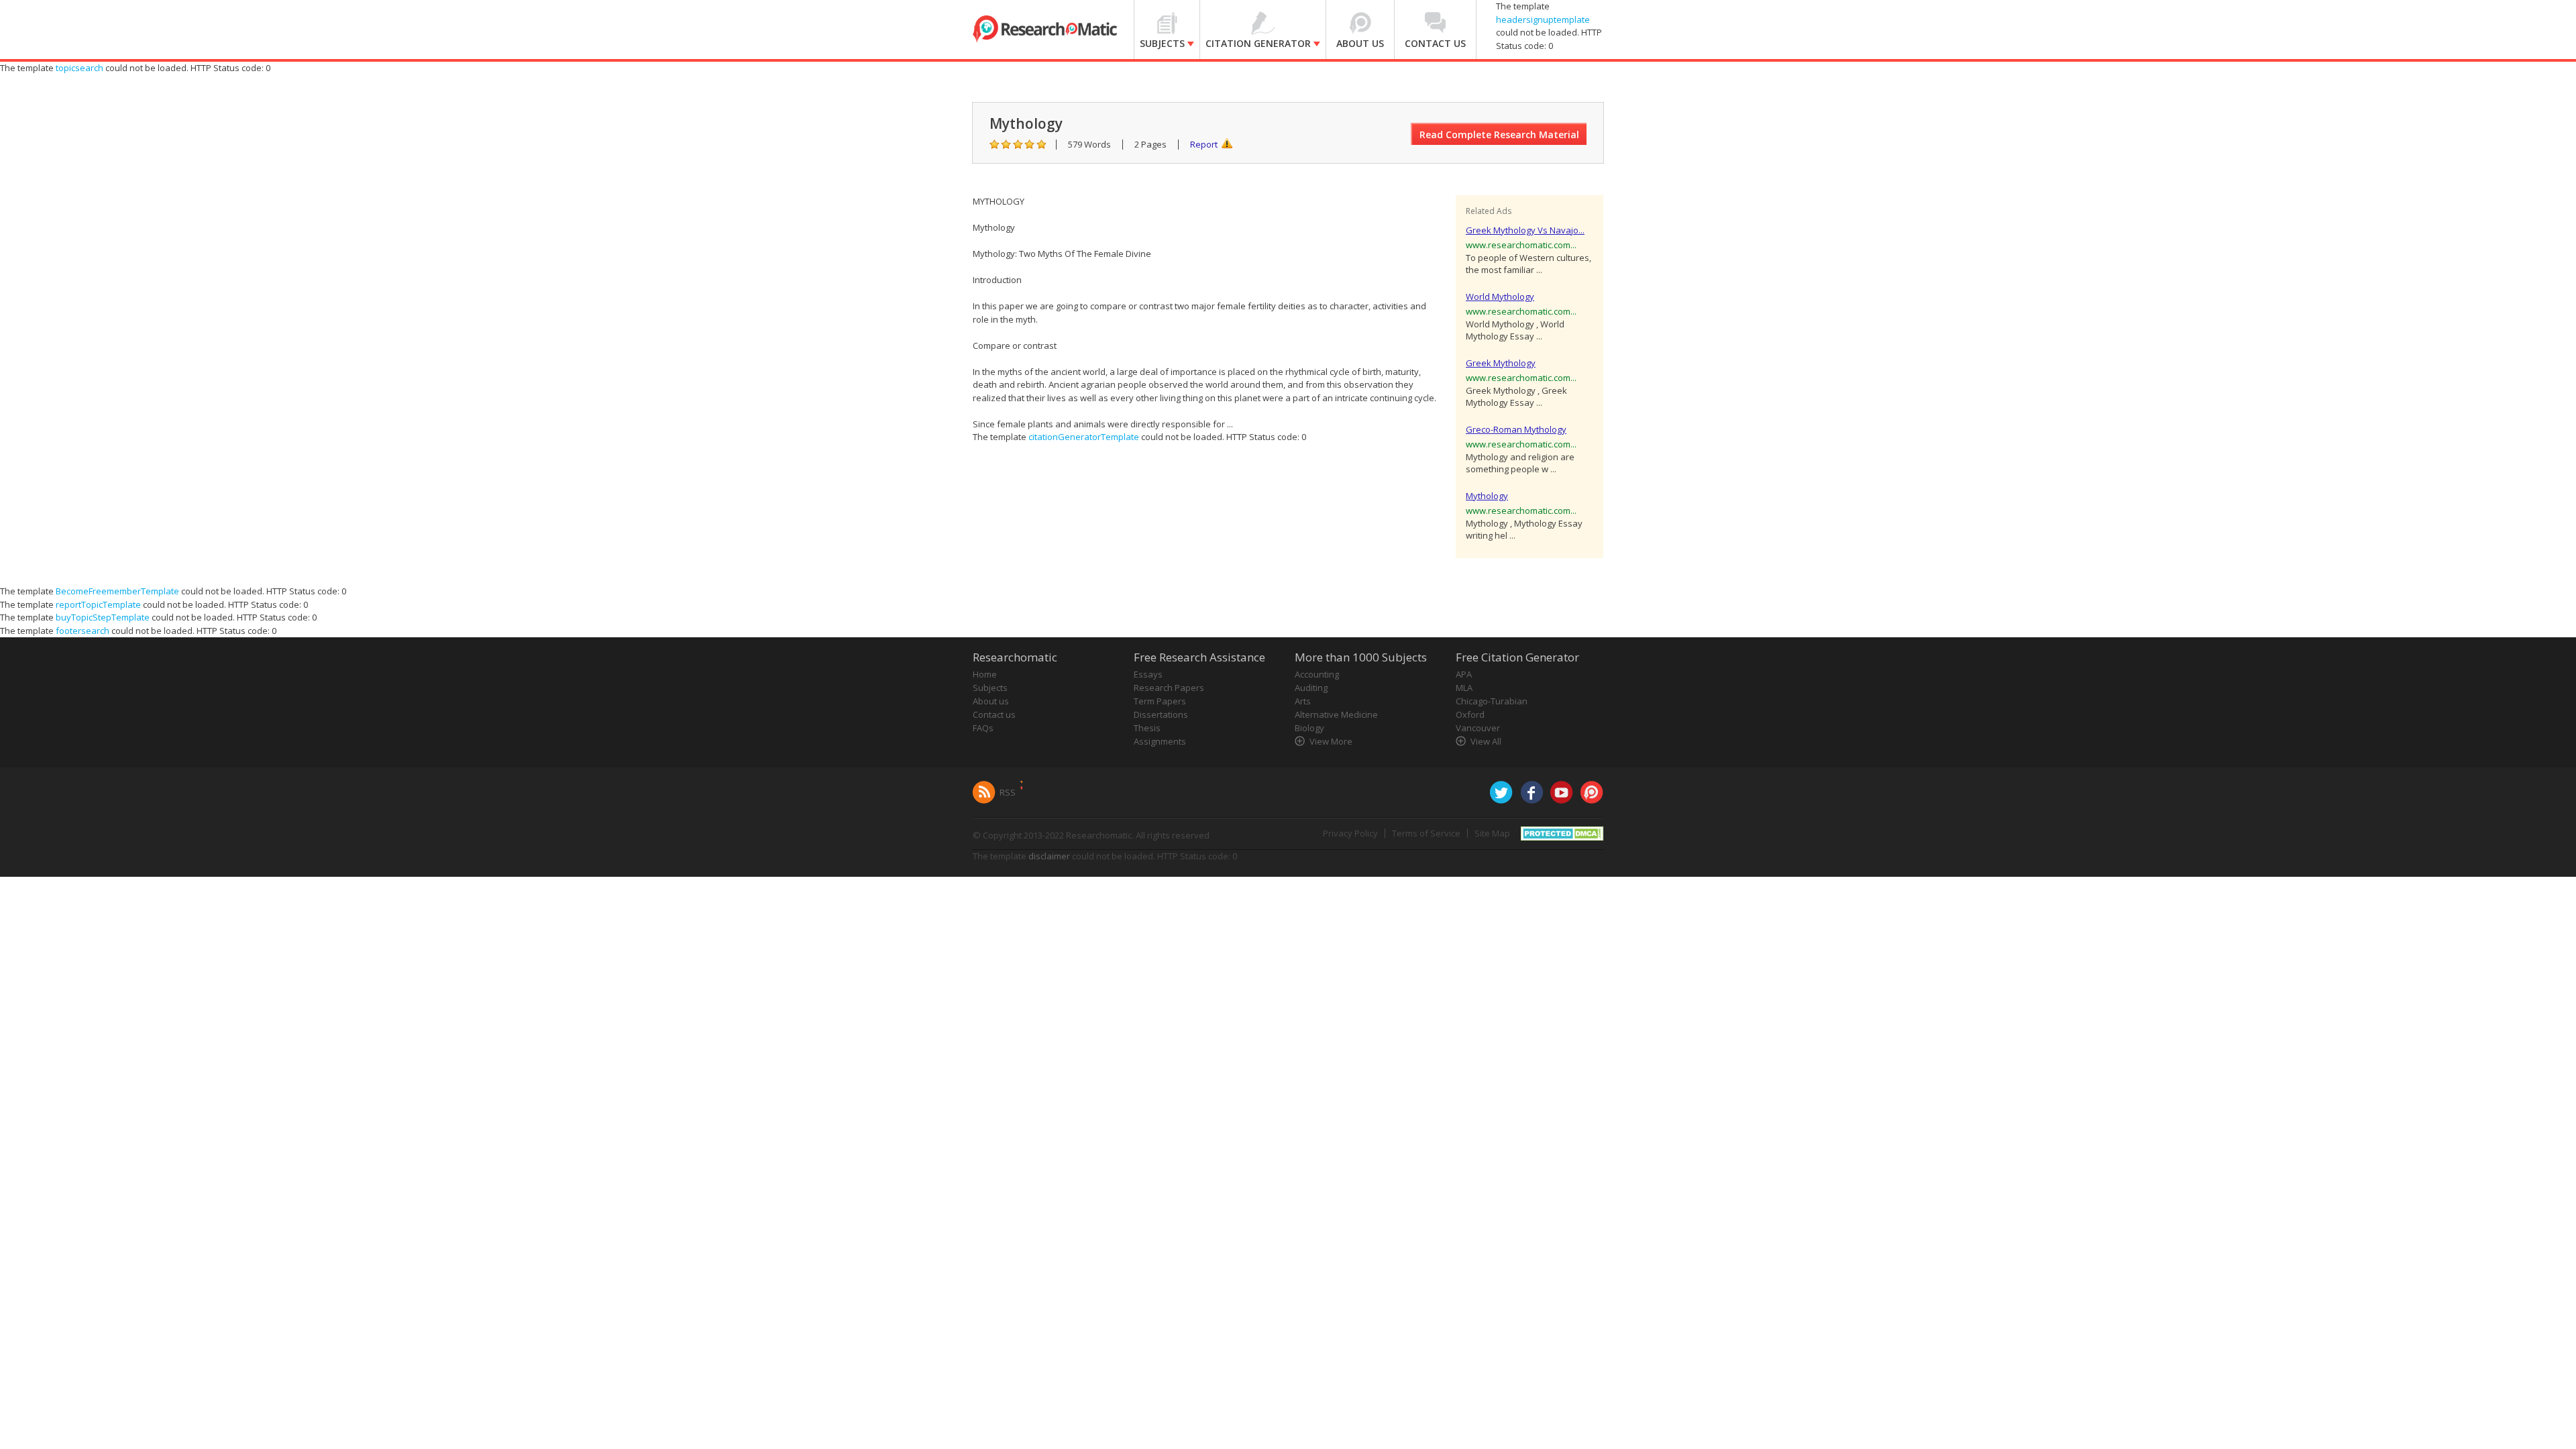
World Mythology (1500, 297)
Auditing (1311, 688)
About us (991, 701)
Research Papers (1169, 688)
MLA (1464, 688)
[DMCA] (1562, 833)
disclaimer (1049, 856)
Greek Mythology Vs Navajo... (1525, 230)
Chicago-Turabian (1492, 701)
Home (985, 674)
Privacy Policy (1350, 833)
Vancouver (1478, 728)
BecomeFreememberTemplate (117, 591)
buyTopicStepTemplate (103, 617)
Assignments (1160, 741)
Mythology (1487, 496)
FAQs (983, 728)
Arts (1303, 701)
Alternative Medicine (1336, 714)
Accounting (1317, 674)
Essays (1148, 674)
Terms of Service (1426, 833)
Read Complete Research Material (1499, 135)
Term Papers (1160, 701)
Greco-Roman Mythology (1516, 429)
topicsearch (79, 68)
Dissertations (1161, 714)
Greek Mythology (1501, 363)
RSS (1008, 792)
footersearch (83, 631)
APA (1464, 674)
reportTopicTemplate (98, 604)
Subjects (990, 688)
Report (1204, 144)
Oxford (1470, 714)
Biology (1309, 728)
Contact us (994, 714)
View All (1486, 741)
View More (1331, 741)
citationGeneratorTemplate (1084, 437)
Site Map (1492, 833)
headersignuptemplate (1543, 19)
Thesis (1147, 728)
